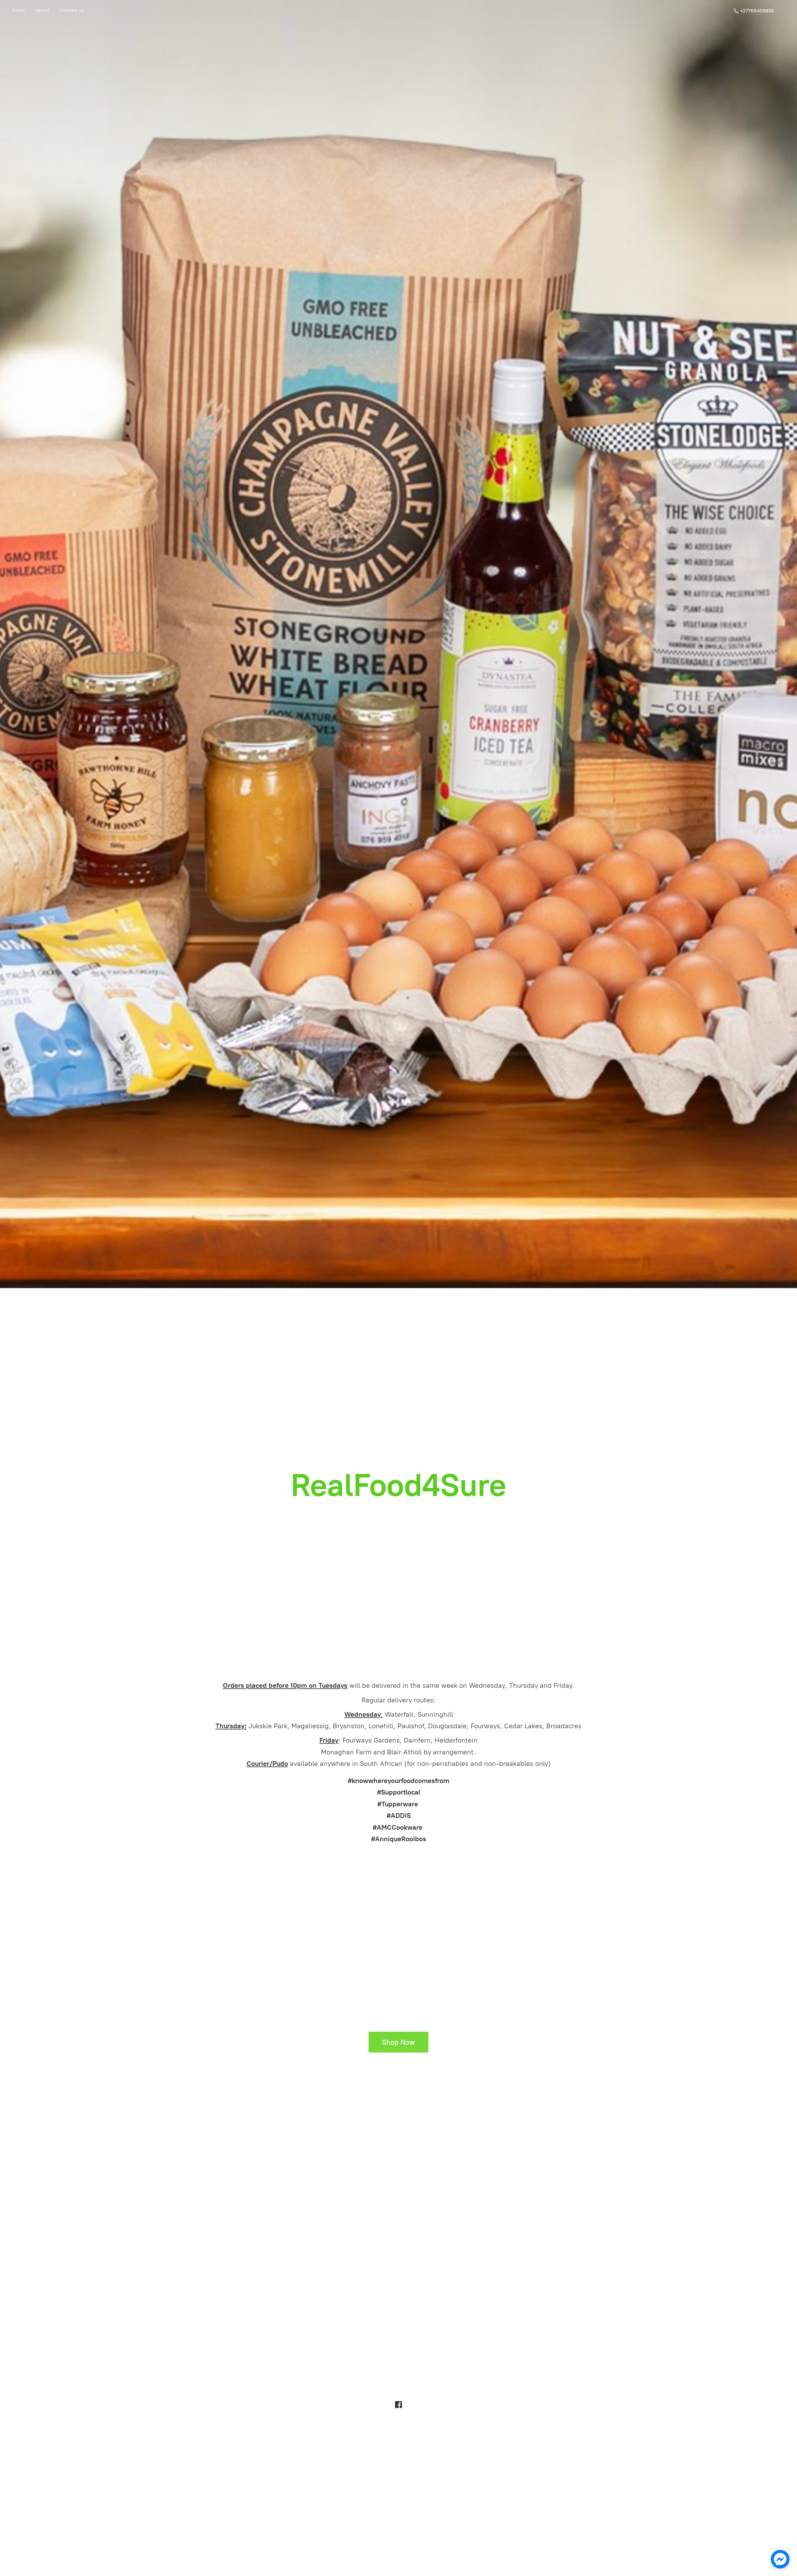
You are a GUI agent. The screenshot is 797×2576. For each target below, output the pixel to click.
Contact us (72, 10)
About (42, 10)
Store (19, 10)
